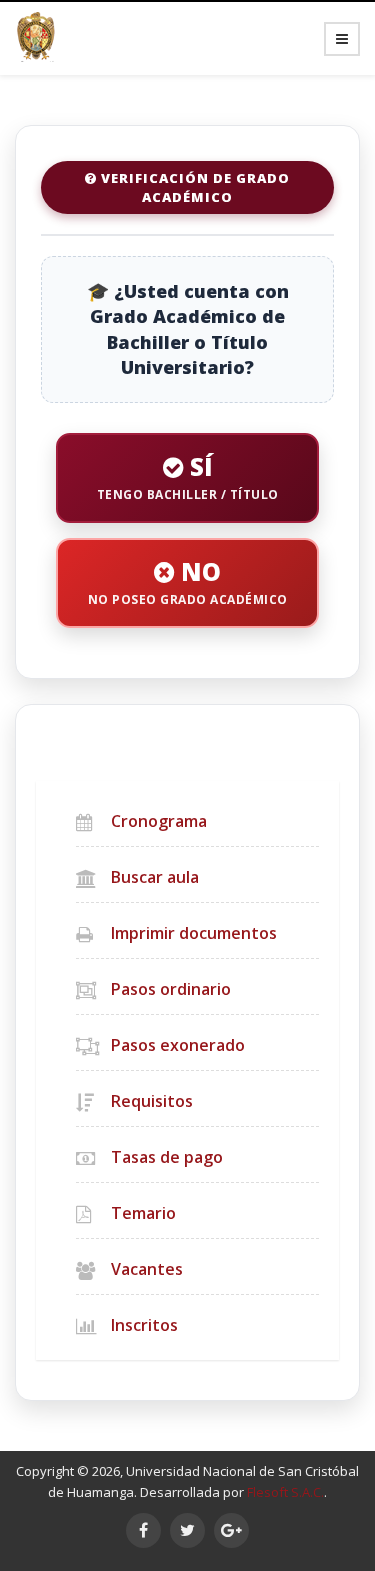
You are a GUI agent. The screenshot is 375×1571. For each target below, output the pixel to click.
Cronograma (159, 821)
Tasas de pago (167, 1157)
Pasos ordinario (171, 989)
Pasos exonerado (178, 1045)
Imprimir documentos (194, 933)
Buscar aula (155, 877)
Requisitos (152, 1101)
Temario (143, 1213)
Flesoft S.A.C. (285, 1492)
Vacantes (147, 1269)
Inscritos (144, 1325)
